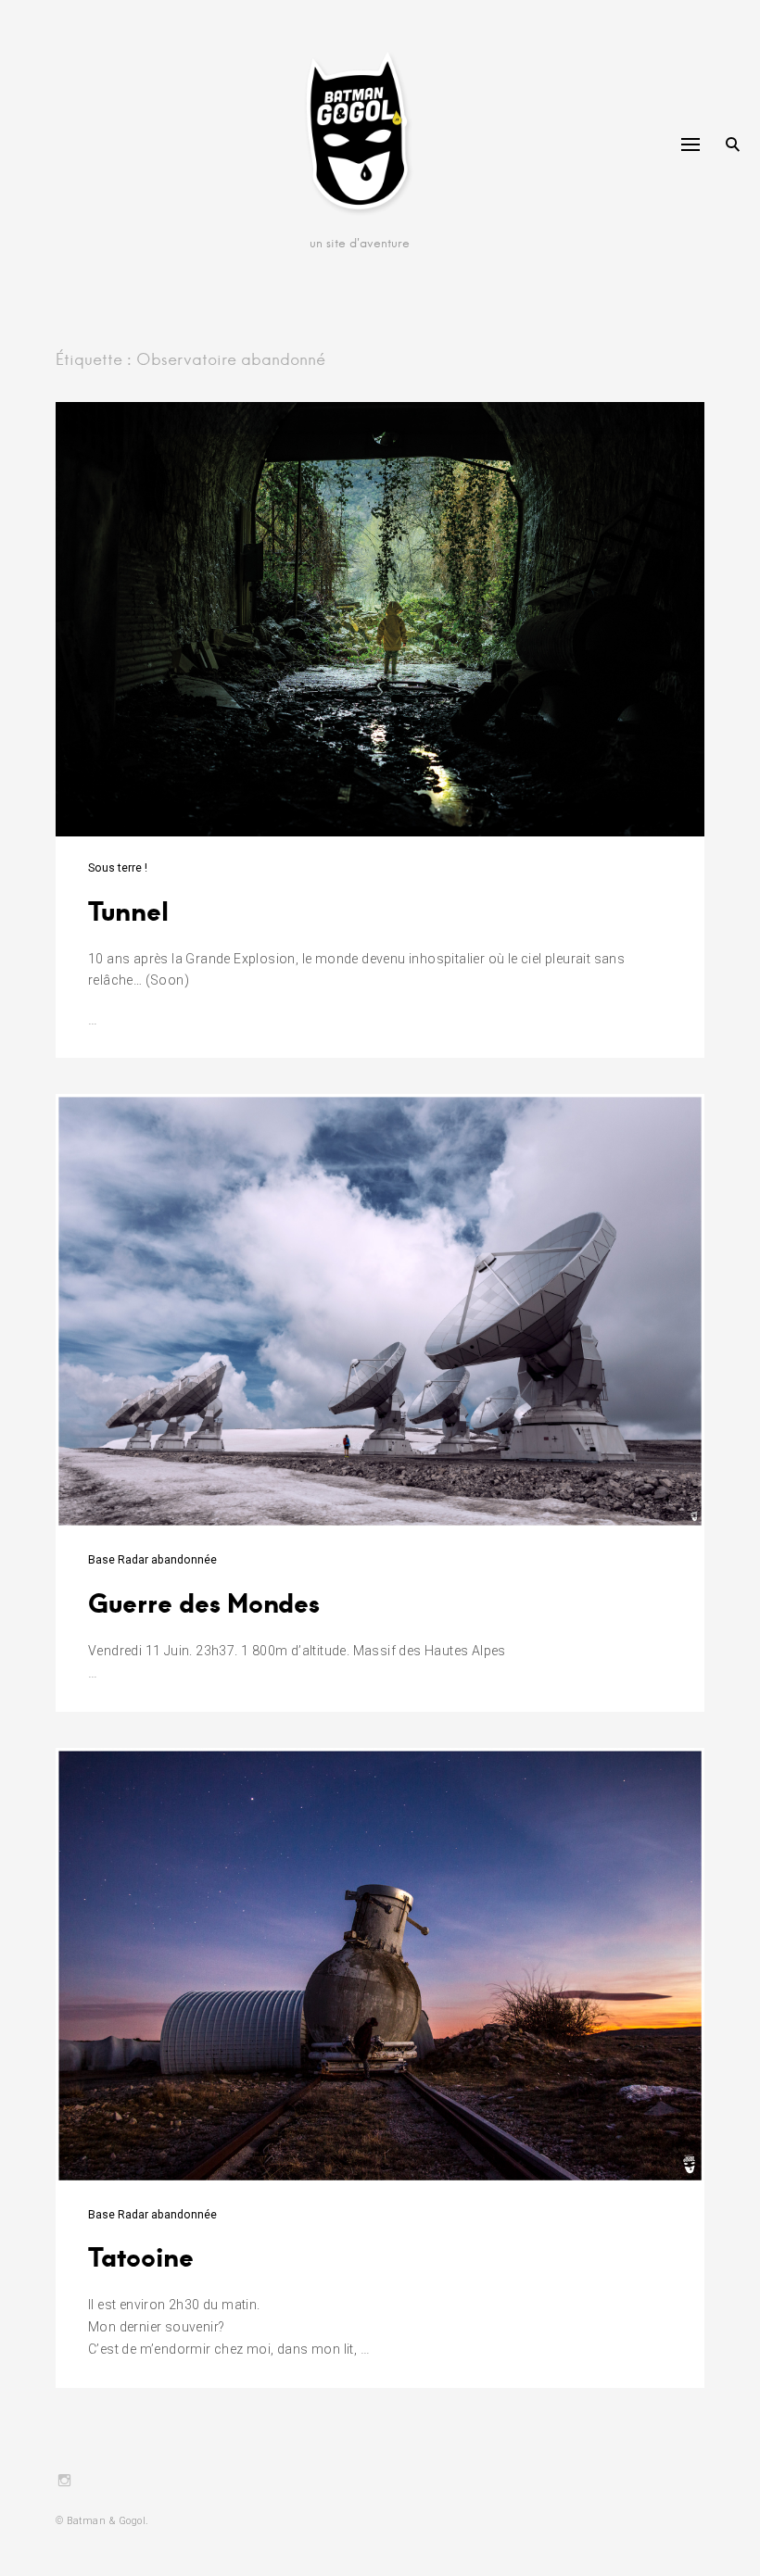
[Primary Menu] (690, 145)
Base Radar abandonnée (152, 1560)
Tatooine (141, 2256)
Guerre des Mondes (204, 1602)
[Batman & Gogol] (360, 134)
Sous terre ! (118, 868)
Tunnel (128, 910)
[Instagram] (64, 2482)
